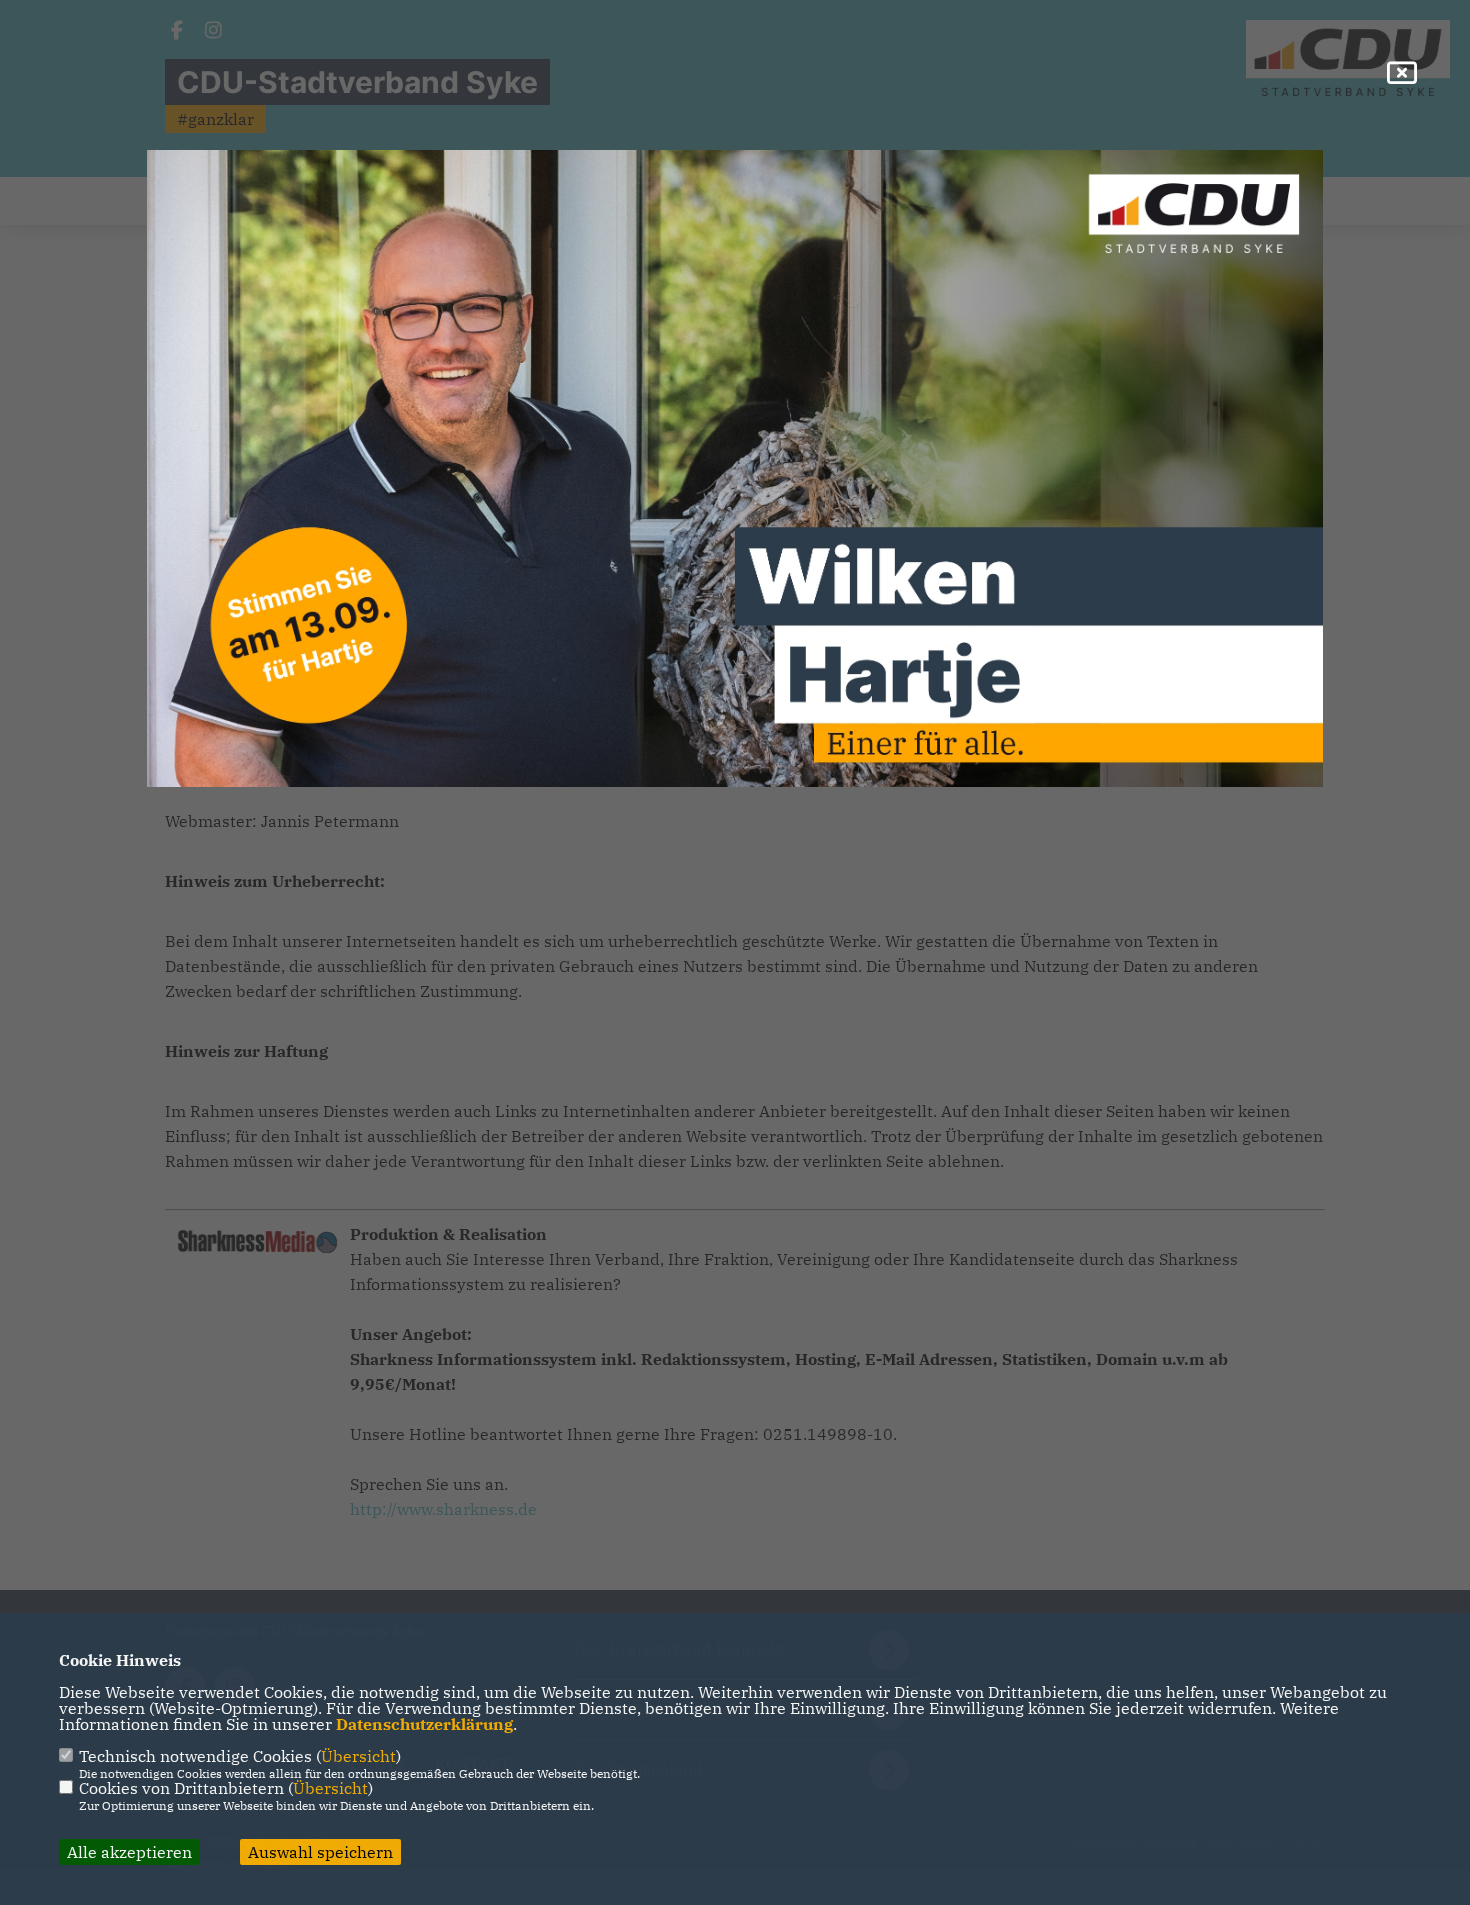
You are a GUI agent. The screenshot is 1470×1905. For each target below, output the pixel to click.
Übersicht (358, 1756)
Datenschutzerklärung (424, 1724)
